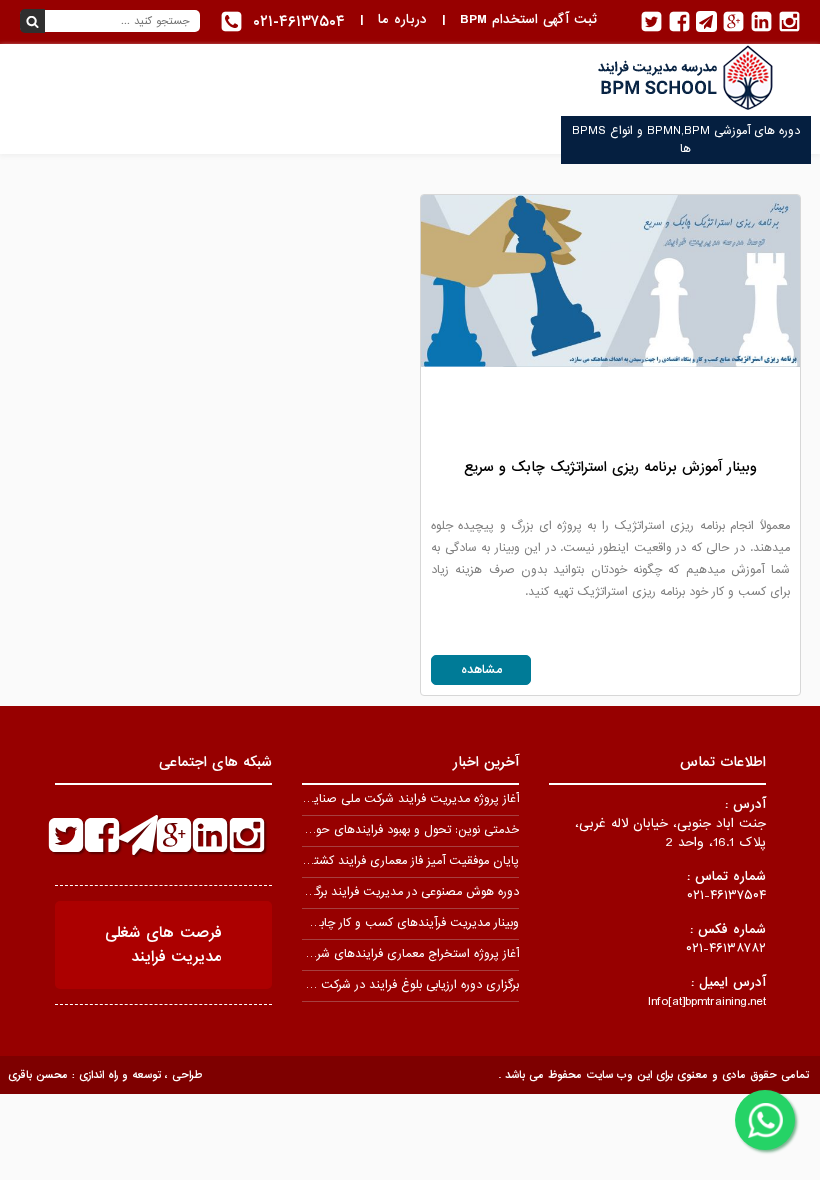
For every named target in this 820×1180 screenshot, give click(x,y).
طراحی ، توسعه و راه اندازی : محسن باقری (105, 1075)
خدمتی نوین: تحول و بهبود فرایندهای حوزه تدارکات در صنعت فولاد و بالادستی (326, 830)
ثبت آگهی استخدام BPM (528, 19)
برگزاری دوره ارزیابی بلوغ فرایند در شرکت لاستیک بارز (390, 985)
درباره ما (402, 19)
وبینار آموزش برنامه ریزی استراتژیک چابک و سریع (610, 467)
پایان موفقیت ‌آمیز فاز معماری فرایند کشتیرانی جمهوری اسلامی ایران (349, 861)
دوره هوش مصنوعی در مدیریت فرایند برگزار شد (402, 892)
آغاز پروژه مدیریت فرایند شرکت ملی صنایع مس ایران (385, 799)
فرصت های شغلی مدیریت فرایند (163, 945)
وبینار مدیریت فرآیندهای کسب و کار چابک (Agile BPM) (377, 923)
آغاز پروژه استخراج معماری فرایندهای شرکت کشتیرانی (385, 954)
